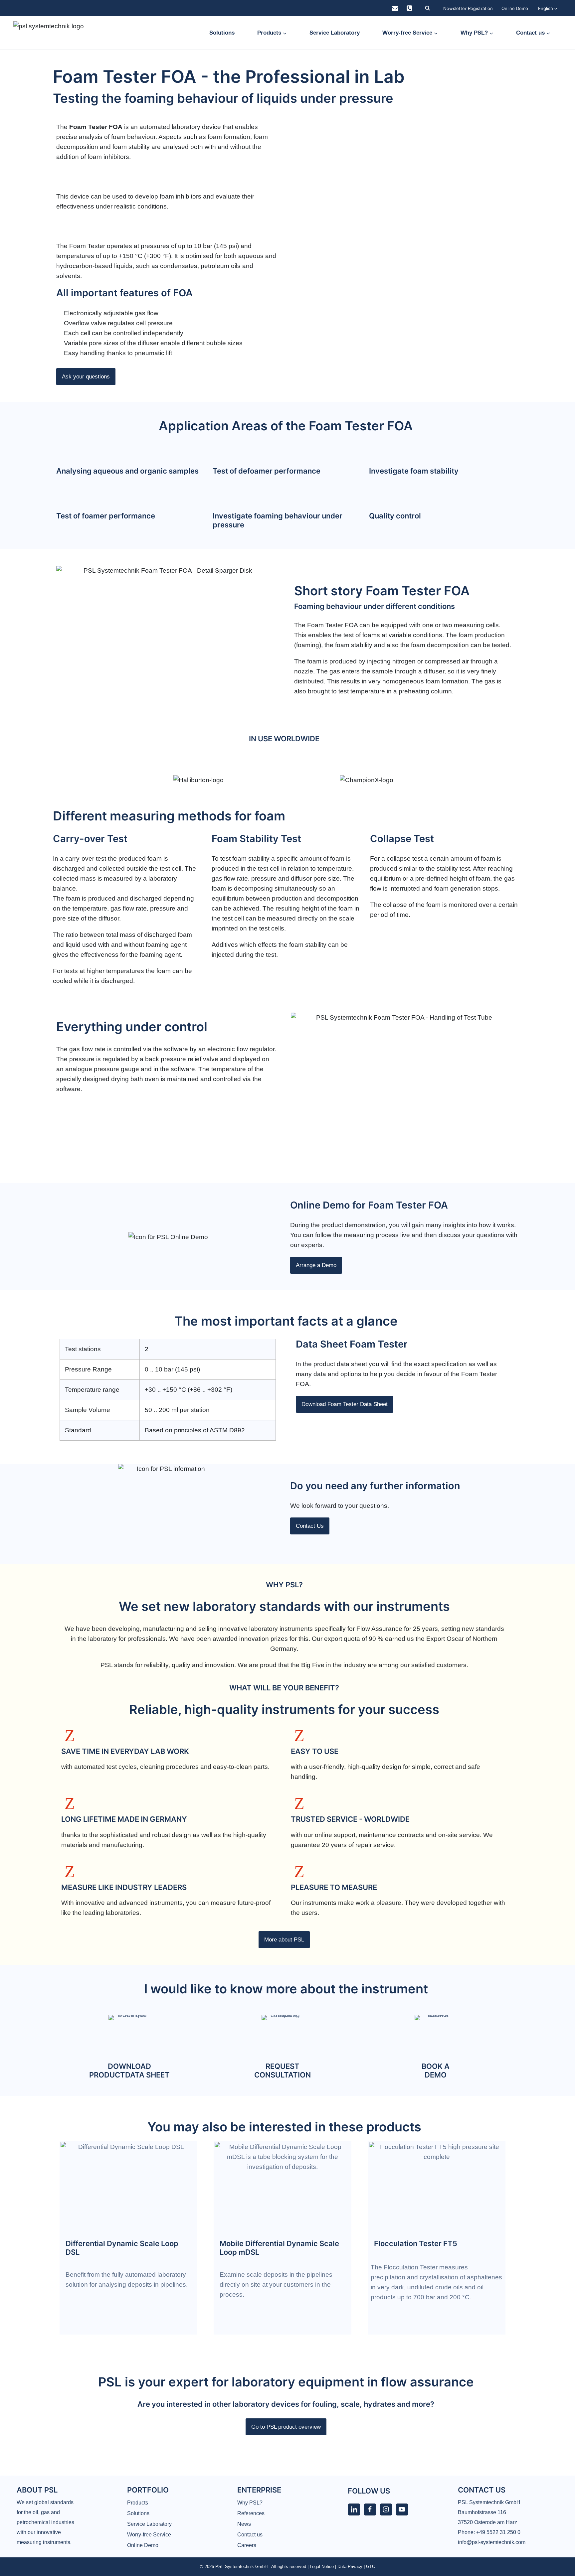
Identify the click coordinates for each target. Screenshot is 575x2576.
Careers (247, 2545)
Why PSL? (250, 2503)
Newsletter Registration (468, 8)
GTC (371, 2567)
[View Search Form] (427, 8)
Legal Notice (322, 2567)
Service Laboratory (335, 33)
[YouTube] (402, 2509)
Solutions (222, 33)
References (251, 2513)
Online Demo (515, 8)
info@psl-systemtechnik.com (492, 2542)
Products (138, 2503)
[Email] (395, 8)
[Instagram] (386, 2509)
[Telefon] (410, 8)
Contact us (250, 2535)
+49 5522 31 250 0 (498, 2532)
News (244, 2524)
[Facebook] (370, 2509)
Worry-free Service (149, 2535)
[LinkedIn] (354, 2509)
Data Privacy (350, 2567)
